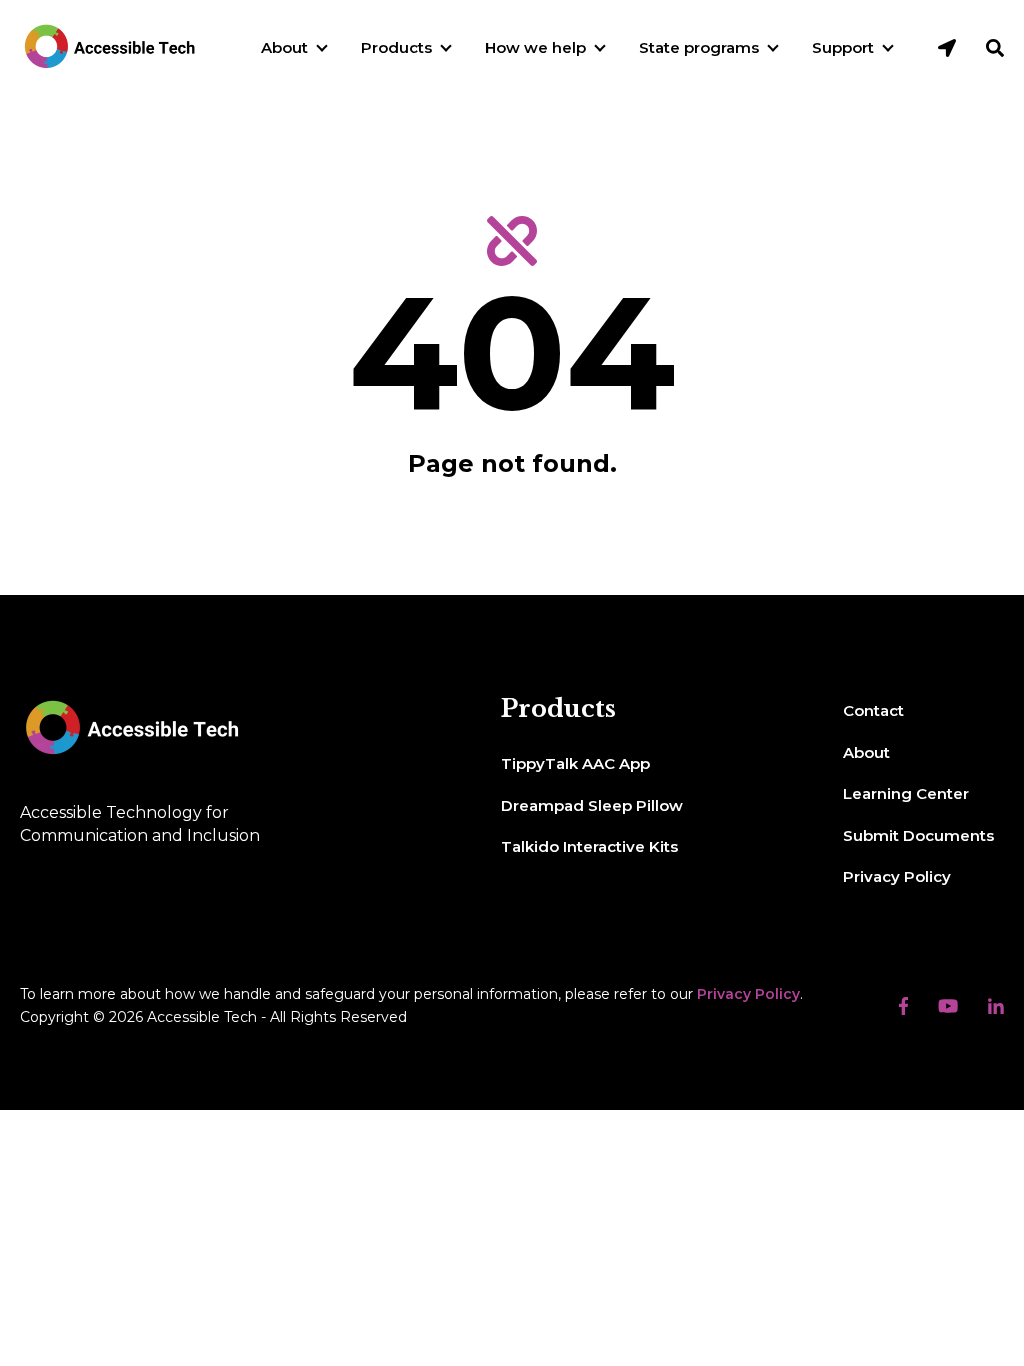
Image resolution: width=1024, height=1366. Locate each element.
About (284, 47)
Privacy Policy (897, 876)
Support (843, 47)
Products (396, 47)
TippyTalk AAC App (575, 763)
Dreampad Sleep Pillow (592, 805)
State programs (699, 47)
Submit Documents (918, 835)
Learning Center (906, 793)
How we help (535, 47)
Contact (873, 710)
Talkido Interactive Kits (589, 846)
